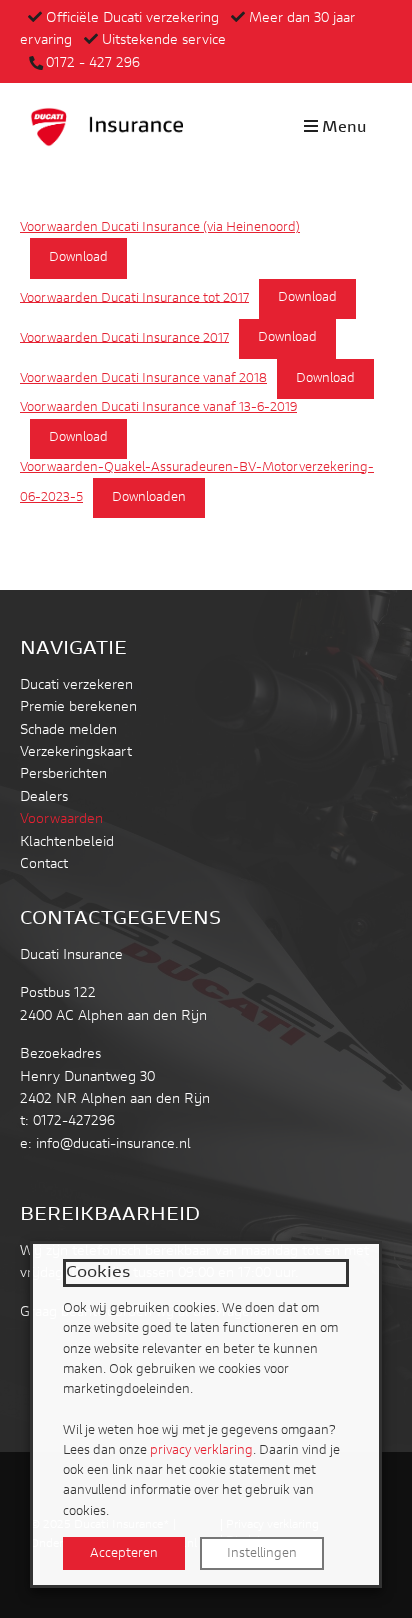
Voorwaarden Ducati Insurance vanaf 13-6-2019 (158, 408)
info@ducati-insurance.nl (113, 1145)
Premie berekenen (78, 708)
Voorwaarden (61, 820)
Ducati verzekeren (76, 686)
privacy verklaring (201, 1450)
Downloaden (149, 498)
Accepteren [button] (124, 1553)
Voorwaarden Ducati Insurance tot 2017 (134, 298)
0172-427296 (74, 1122)
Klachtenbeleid (67, 843)
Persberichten (63, 775)
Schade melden (68, 731)
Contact (44, 865)
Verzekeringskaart (76, 753)
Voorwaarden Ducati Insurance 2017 (124, 338)
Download (78, 258)
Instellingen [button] (262, 1553)
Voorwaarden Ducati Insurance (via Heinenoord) (160, 228)
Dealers (44, 798)
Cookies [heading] (98, 1273)
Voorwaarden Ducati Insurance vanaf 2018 (143, 379)
